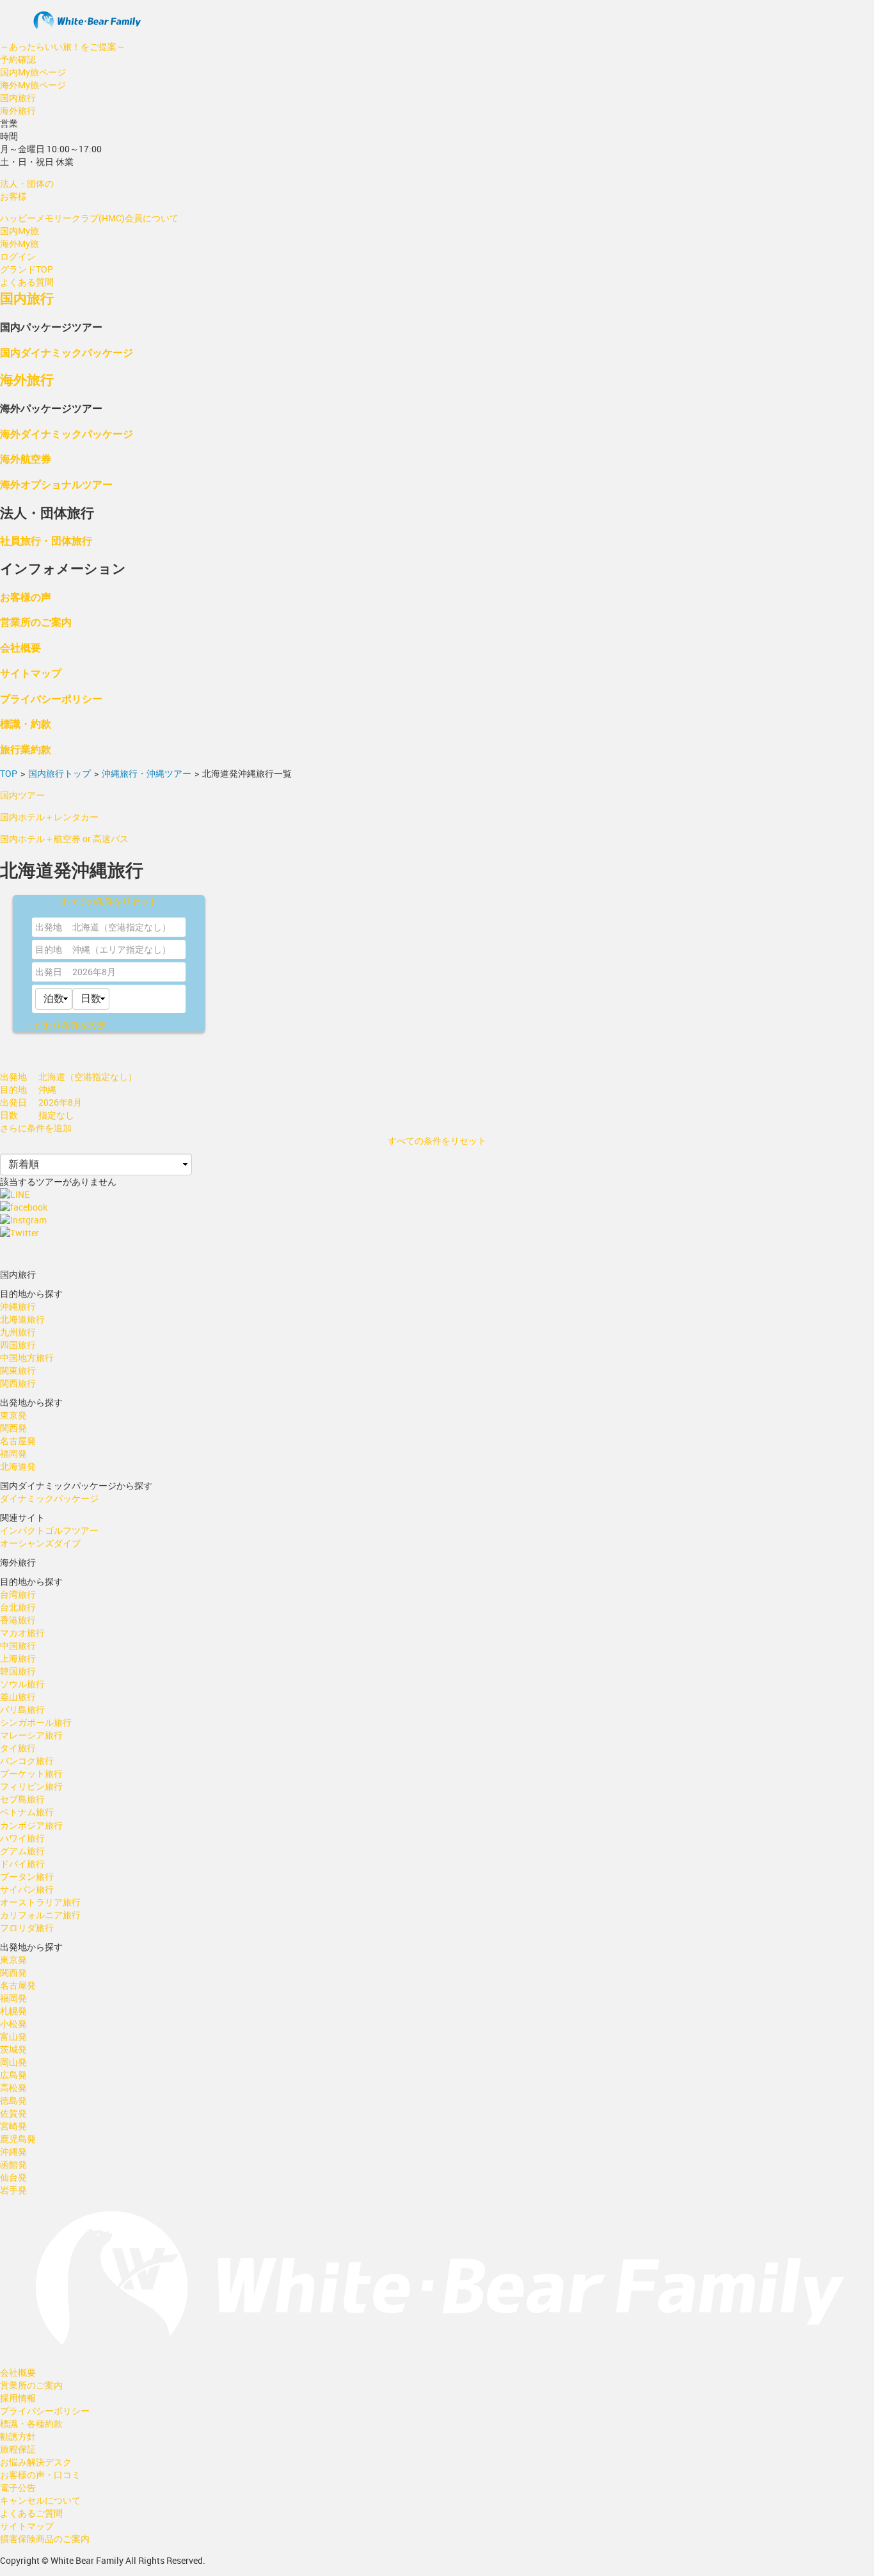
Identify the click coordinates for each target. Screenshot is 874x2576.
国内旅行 (18, 98)
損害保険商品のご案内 (45, 2539)
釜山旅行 (18, 1697)
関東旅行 (18, 1370)
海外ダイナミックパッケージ (67, 433)
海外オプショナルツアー (56, 484)
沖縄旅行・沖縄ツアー (147, 773)
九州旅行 (18, 1332)
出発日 (49, 972)
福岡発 (13, 1453)
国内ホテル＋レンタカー (49, 817)
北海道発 (18, 1466)
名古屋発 (18, 1441)
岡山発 (13, 2062)
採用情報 (18, 2398)
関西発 (13, 1428)
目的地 (49, 949)
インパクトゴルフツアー (49, 1530)
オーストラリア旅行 (40, 1902)
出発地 (49, 927)
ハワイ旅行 (22, 1838)
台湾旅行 (18, 1594)
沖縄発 (13, 2151)
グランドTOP (27, 269)
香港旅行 (18, 1620)
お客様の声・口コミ (40, 2475)
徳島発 (13, 2100)
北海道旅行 (22, 1319)
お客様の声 (26, 597)
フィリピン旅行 (31, 1786)
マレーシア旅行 (31, 1735)
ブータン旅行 (27, 1876)
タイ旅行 (18, 1748)
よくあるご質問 (31, 2513)
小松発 (13, 2023)
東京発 (13, 1415)
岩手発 (13, 2190)
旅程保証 (18, 2449)
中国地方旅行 (27, 1357)
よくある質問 (27, 282)
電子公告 (18, 2487)
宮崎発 (13, 2126)
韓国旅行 (18, 1671)
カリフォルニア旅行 (40, 1915)
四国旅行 (18, 1345)
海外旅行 (18, 110)
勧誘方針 (18, 2436)
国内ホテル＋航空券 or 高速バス (64, 839)
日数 (9, 1115)
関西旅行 (18, 1383)
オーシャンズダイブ (40, 1543)
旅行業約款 (26, 749)
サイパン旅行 (27, 1889)
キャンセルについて (40, 2500)
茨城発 (13, 2049)
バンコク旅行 (27, 1761)
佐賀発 (13, 2113)
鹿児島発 (18, 2139)
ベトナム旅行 (27, 1812)
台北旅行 (18, 1607)
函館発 (13, 2164)
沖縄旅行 (18, 1306)
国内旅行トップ (60, 773)
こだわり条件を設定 (66, 1025)
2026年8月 (94, 972)
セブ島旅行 (22, 1799)
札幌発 (13, 2011)
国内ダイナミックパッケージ (67, 352)
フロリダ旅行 (27, 1928)
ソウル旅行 (22, 1684)
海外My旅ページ (33, 85)
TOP (9, 773)
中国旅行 (18, 1645)
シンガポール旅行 (36, 1722)
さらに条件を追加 (36, 1128)
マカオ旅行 (22, 1633)
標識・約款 (26, 723)
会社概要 (20, 647)
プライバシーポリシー (51, 698)
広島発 (13, 2075)
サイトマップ (31, 673)
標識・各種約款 (31, 2423)
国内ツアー (22, 795)
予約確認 (18, 59)
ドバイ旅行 (22, 1864)
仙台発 (13, 2177)
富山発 (13, 2036)
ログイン (18, 256)
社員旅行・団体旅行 (46, 540)
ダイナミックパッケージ (49, 1498)
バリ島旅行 (22, 1709)
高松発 (13, 2087)
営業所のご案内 (36, 622)
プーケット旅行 (31, 1773)
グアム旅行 (22, 1851)
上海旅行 (18, 1658)
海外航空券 (26, 458)
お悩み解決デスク (36, 2462)
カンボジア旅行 (31, 1825)
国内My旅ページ (33, 72)
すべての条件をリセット (109, 901)
